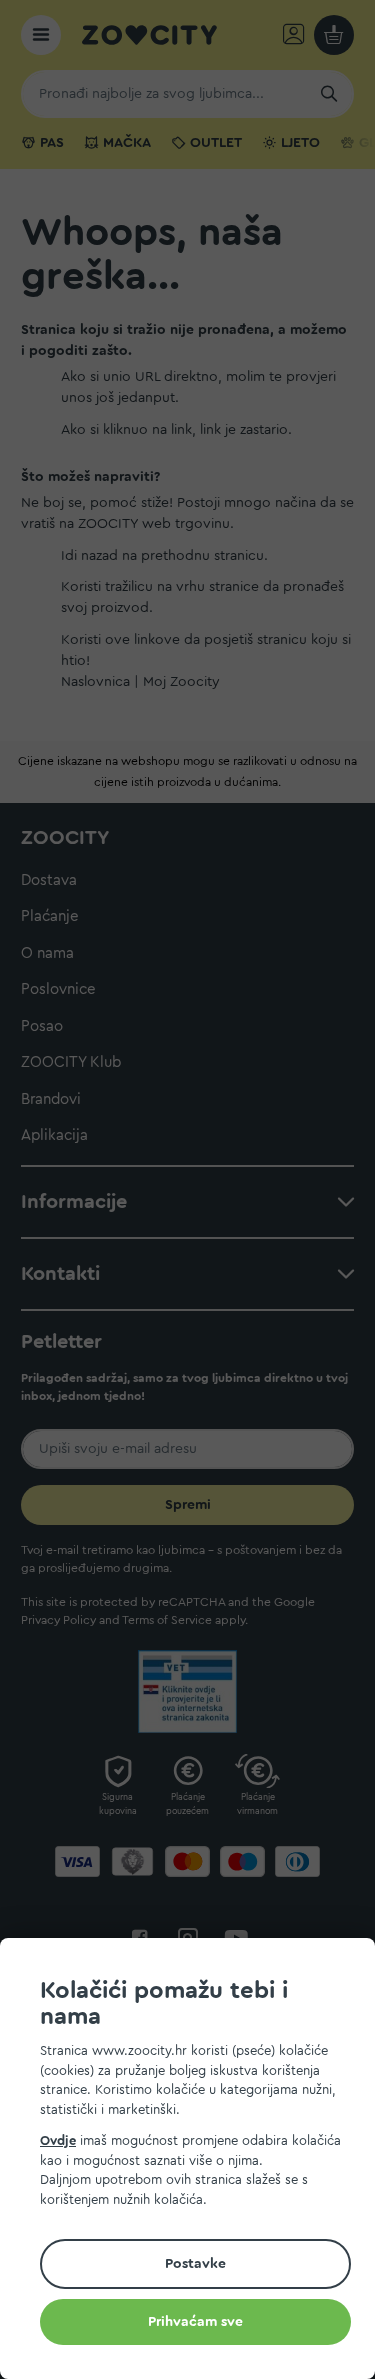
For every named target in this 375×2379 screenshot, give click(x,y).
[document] (195, 2161)
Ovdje (58, 2140)
